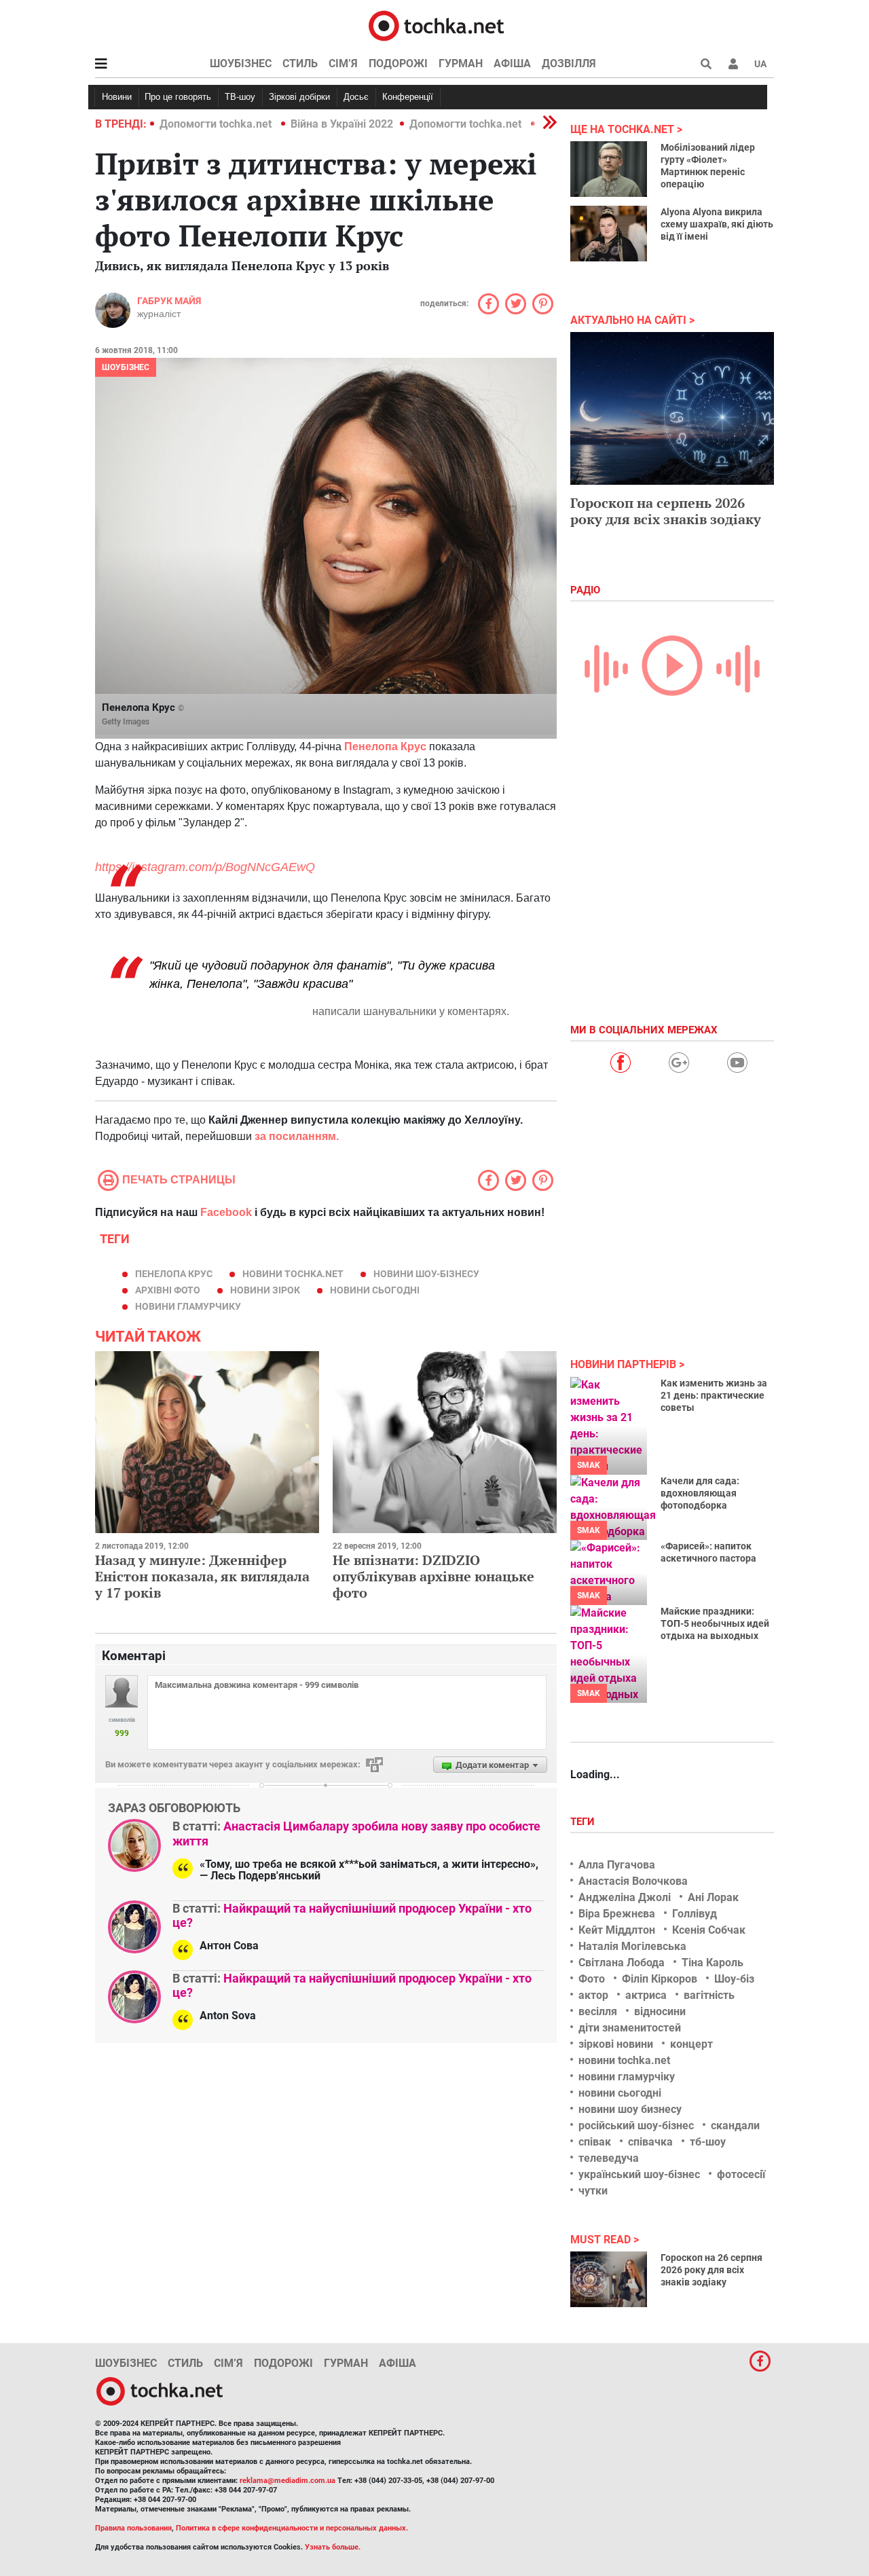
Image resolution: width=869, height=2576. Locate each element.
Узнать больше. (333, 2547)
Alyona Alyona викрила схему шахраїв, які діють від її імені (717, 224)
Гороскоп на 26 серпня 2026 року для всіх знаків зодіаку (711, 2270)
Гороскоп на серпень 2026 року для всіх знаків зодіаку (666, 511)
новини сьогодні (375, 1290)
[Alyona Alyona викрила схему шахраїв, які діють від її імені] (609, 234)
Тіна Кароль (713, 1963)
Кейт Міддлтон (617, 1930)
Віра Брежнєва (617, 1914)
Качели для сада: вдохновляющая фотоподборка (700, 1493)
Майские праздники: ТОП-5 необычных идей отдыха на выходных (715, 1623)
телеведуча (609, 2158)
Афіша (512, 63)
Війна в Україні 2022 (342, 124)
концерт (691, 2044)
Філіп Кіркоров (660, 1979)
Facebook (226, 1212)
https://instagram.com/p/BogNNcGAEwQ (205, 867)
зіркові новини (616, 2044)
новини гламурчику (188, 1306)
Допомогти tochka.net (217, 124)
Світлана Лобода (622, 1963)
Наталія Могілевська (632, 1946)
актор (593, 1995)
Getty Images (126, 722)
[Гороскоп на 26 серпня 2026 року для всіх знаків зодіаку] (609, 2279)
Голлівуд (695, 1914)
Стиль (300, 63)
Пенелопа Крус (174, 1274)
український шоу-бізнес (639, 2174)
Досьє (356, 97)
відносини (660, 2011)
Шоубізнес (241, 63)
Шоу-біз (734, 1979)
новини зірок (265, 1290)
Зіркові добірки (299, 97)
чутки (593, 2191)
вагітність (709, 1995)
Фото (592, 1979)
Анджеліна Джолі (625, 1897)
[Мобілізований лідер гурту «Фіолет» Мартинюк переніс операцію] (609, 169)
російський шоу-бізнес (636, 2126)
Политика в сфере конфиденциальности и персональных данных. (292, 2528)
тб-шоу (708, 2142)
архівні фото (168, 1290)
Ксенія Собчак (709, 1930)
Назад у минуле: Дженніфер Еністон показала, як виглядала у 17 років (202, 1576)
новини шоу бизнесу (630, 2109)
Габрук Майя (169, 301)
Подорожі (398, 63)
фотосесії (741, 2174)
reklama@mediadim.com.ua (288, 2481)
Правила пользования (133, 2528)
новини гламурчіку (627, 2077)
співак (595, 2142)
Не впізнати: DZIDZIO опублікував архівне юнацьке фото (433, 1576)
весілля (598, 2011)
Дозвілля (569, 63)
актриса (646, 1995)
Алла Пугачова (617, 1865)
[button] (733, 64)
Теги (584, 1822)
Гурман (461, 63)
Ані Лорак (713, 1897)
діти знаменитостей (630, 2028)
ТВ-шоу (240, 97)
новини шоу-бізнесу (426, 1274)
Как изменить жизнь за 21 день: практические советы (714, 1395)
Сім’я (343, 63)
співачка (650, 2142)
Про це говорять (178, 97)
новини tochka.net (293, 1274)
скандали (735, 2126)
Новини (117, 97)
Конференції (408, 97)
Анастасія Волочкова (633, 1881)
